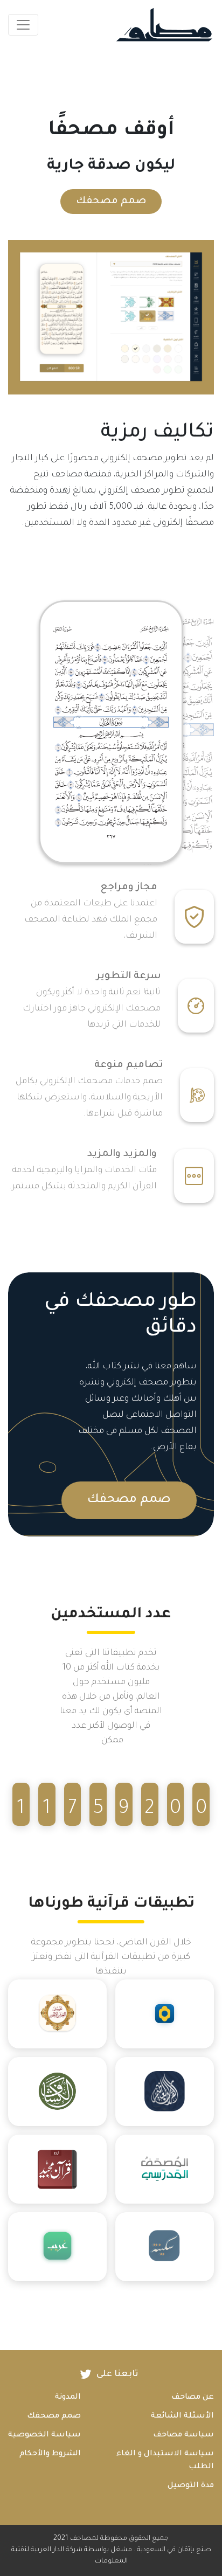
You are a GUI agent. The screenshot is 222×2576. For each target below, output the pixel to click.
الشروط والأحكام (50, 2454)
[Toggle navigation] (23, 25)
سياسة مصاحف (183, 2435)
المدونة (68, 2398)
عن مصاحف (193, 2398)
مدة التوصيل (191, 2486)
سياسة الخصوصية (44, 2435)
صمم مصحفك (111, 202)
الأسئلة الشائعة (182, 2416)
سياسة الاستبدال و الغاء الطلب (165, 2461)
